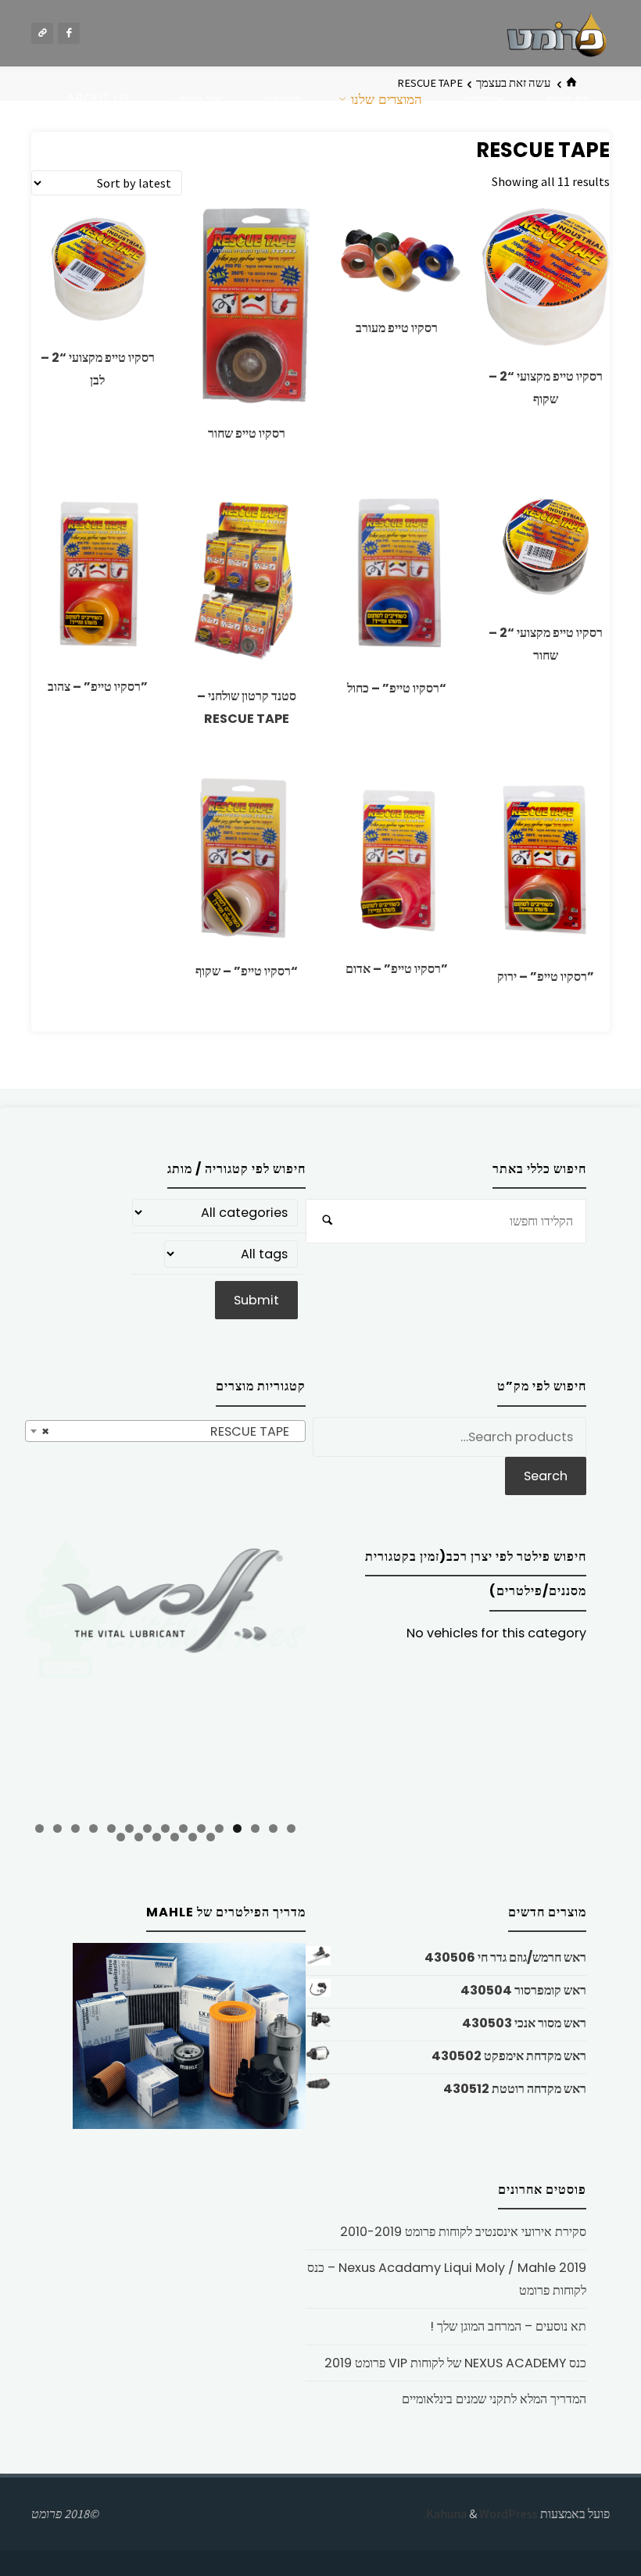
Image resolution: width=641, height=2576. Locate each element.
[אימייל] (42, 34)
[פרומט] (557, 33)
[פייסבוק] (69, 34)
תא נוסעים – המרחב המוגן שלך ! (508, 2326)
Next (286, 1674)
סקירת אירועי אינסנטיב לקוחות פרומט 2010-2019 (463, 2232)
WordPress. (481, 2513)
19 (157, 1837)
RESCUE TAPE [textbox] (170, 1431)
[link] (591, 167)
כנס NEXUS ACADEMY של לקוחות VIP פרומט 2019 (455, 2363)
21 (121, 1837)
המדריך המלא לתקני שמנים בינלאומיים (494, 2399)
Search (546, 1476)
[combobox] (165, 1431)
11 (111, 1828)
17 (193, 1837)
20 (139, 1837)
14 (57, 1828)
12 (93, 1828)
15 (39, 1828)
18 (175, 1837)
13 (75, 1828)
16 (211, 1837)
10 (129, 1828)
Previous (45, 1676)
